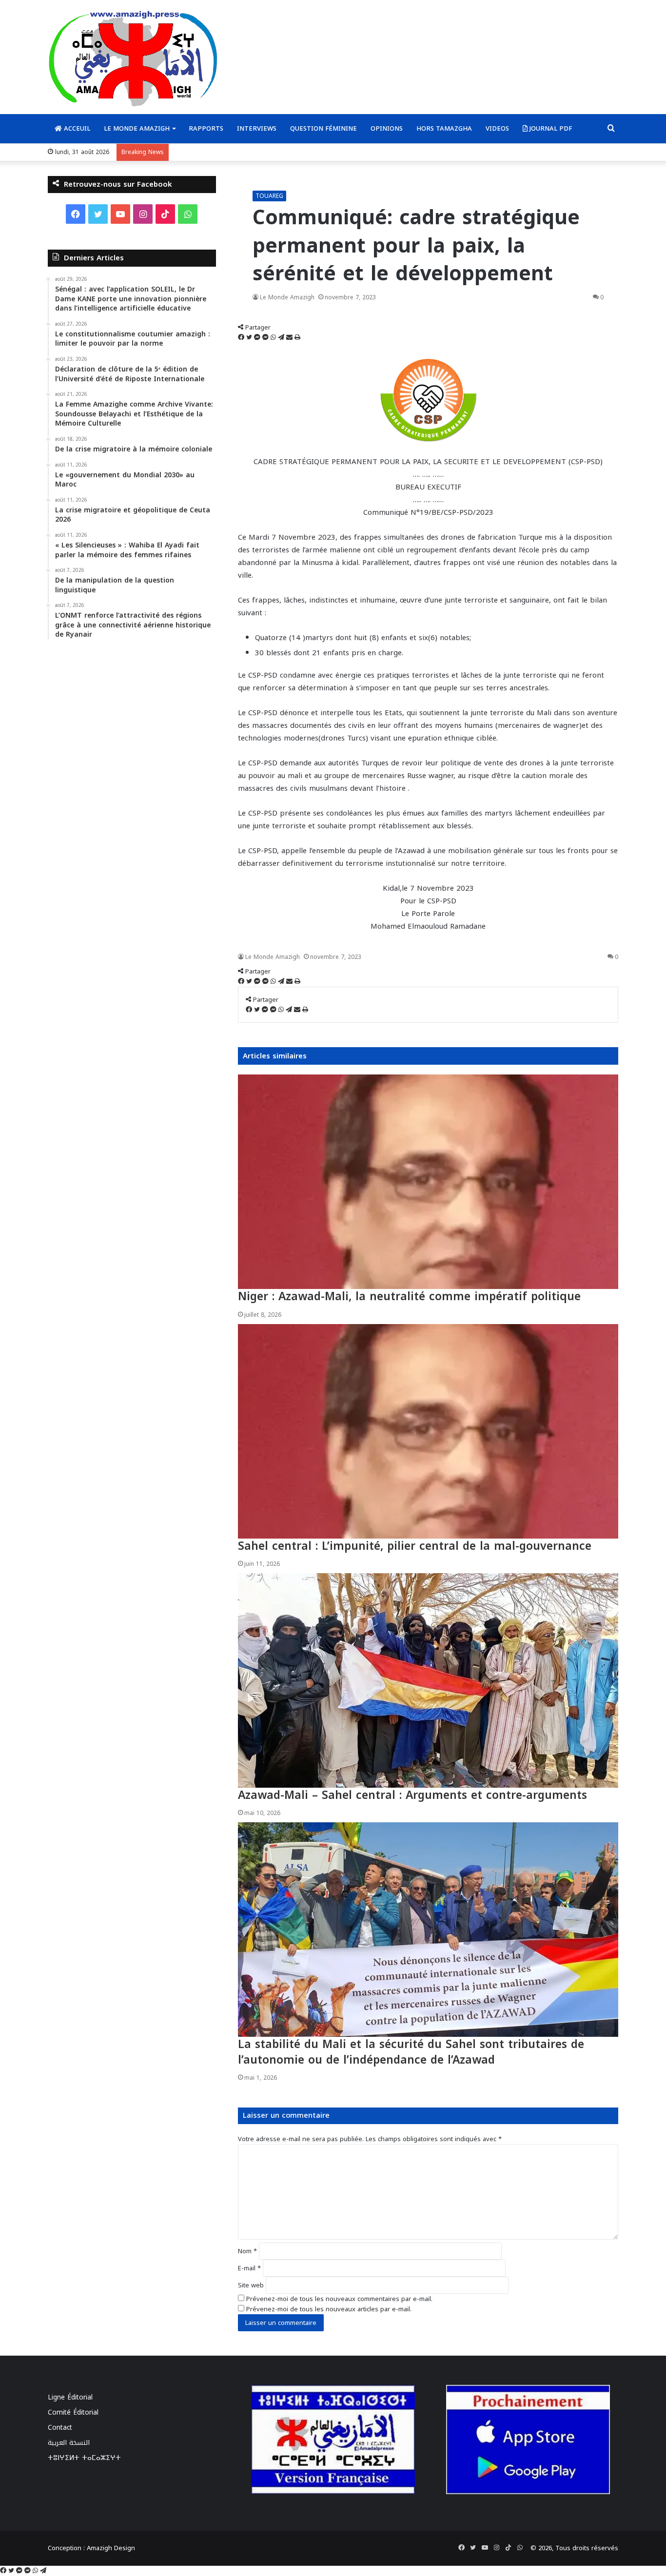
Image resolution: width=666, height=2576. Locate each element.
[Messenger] (258, 338)
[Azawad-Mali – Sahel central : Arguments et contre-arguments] (428, 1680)
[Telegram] (282, 338)
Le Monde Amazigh (287, 297)
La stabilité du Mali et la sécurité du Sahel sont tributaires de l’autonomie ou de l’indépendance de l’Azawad (411, 2052)
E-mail (249, 2268)
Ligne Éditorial (70, 2397)
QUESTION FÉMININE (323, 128)
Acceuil (76, 128)
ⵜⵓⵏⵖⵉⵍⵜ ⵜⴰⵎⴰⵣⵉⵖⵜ (84, 2458)
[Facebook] (242, 338)
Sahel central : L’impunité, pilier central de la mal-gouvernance (415, 1546)
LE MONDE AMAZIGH (137, 128)
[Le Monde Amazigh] (133, 58)
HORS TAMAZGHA (444, 128)
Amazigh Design (111, 2548)
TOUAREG (269, 196)
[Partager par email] (290, 338)
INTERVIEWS (257, 128)
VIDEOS (497, 128)
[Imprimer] (297, 338)
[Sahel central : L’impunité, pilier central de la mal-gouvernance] (428, 1431)
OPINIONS (387, 128)
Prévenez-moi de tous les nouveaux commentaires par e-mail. (339, 2299)
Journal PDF (550, 128)
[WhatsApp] (274, 338)
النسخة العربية (69, 2443)
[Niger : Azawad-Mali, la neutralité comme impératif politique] (428, 1182)
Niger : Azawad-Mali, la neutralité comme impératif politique (409, 1297)
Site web (251, 2285)
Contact (60, 2428)
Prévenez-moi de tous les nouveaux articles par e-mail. (329, 2309)
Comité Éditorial (73, 2412)
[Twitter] (250, 338)
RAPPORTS (206, 128)
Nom (247, 2251)
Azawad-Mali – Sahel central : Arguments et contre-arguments (412, 1795)
